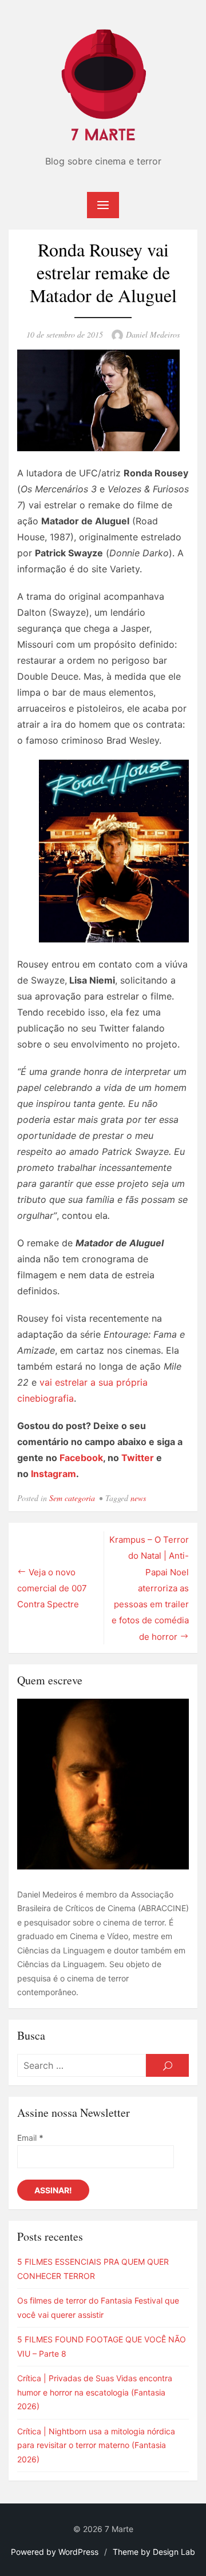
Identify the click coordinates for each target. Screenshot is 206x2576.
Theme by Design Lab (154, 2552)
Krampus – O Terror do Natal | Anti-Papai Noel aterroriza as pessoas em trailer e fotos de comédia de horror (149, 1588)
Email (30, 2138)
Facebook (81, 1458)
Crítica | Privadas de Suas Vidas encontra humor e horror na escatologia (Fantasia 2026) (95, 2392)
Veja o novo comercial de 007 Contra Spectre (52, 1588)
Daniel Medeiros (153, 334)
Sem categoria (72, 1498)
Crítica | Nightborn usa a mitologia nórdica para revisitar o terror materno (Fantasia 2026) (96, 2445)
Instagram (54, 1474)
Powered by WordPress (55, 2552)
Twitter (138, 1458)
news (138, 1498)
